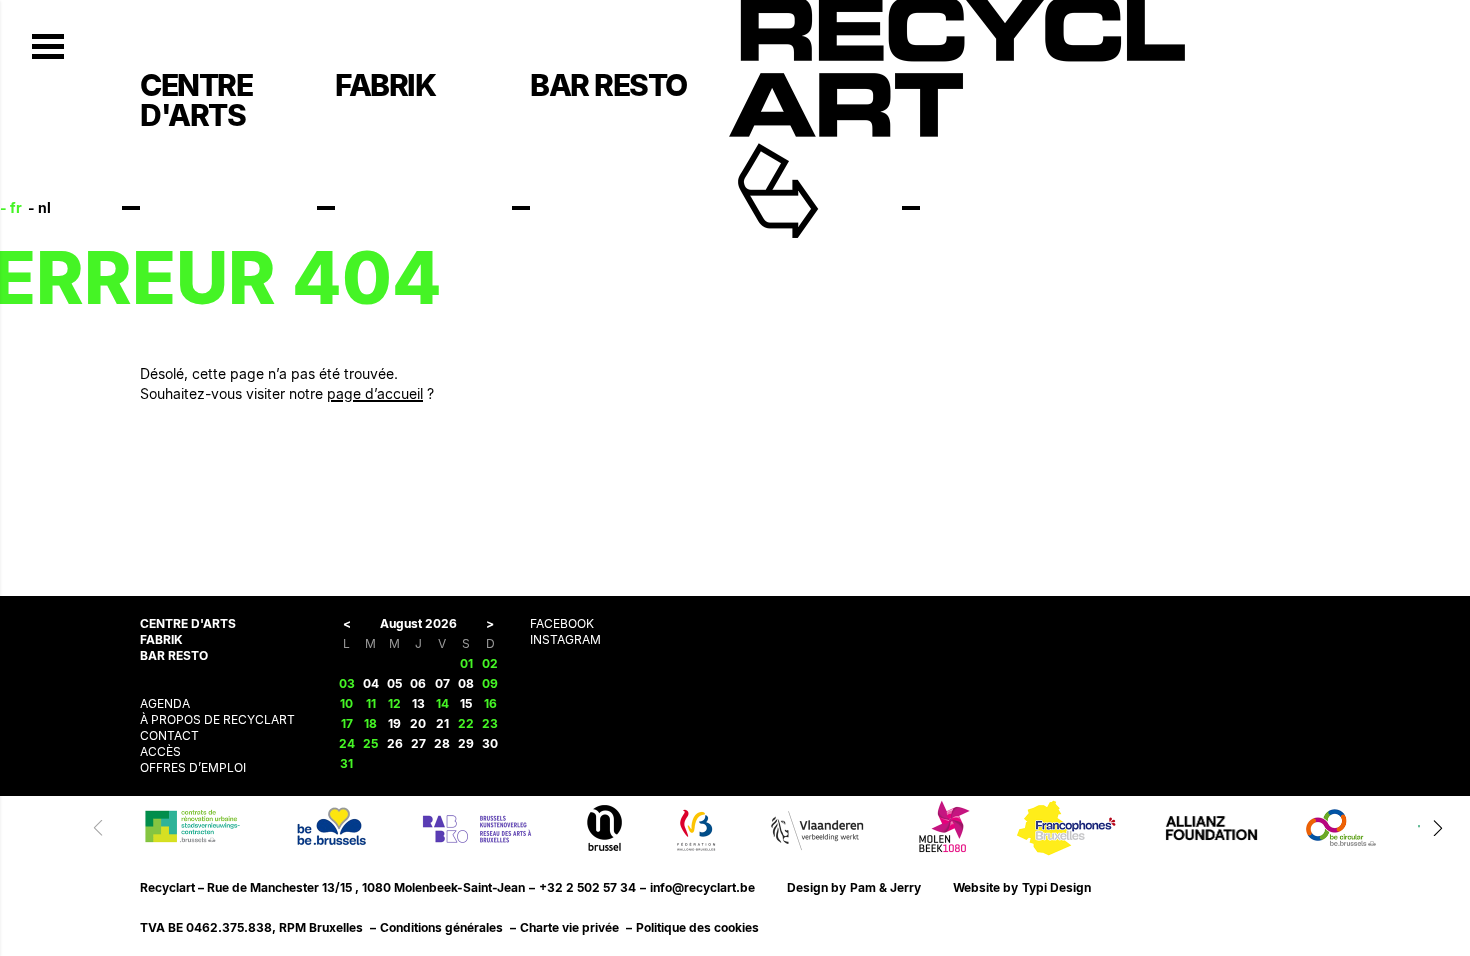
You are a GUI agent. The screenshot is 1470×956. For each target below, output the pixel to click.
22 (466, 723)
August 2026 (418, 623)
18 (370, 723)
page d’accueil (375, 393)
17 (347, 723)
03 (347, 683)
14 (442, 703)
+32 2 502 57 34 (587, 887)
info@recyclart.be (702, 887)
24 (347, 743)
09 (490, 683)
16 (490, 703)
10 (346, 703)
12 (394, 703)
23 (490, 723)
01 (466, 663)
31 (346, 763)
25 (370, 743)
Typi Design (1056, 887)
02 (490, 663)
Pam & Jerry (885, 887)
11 (371, 703)
